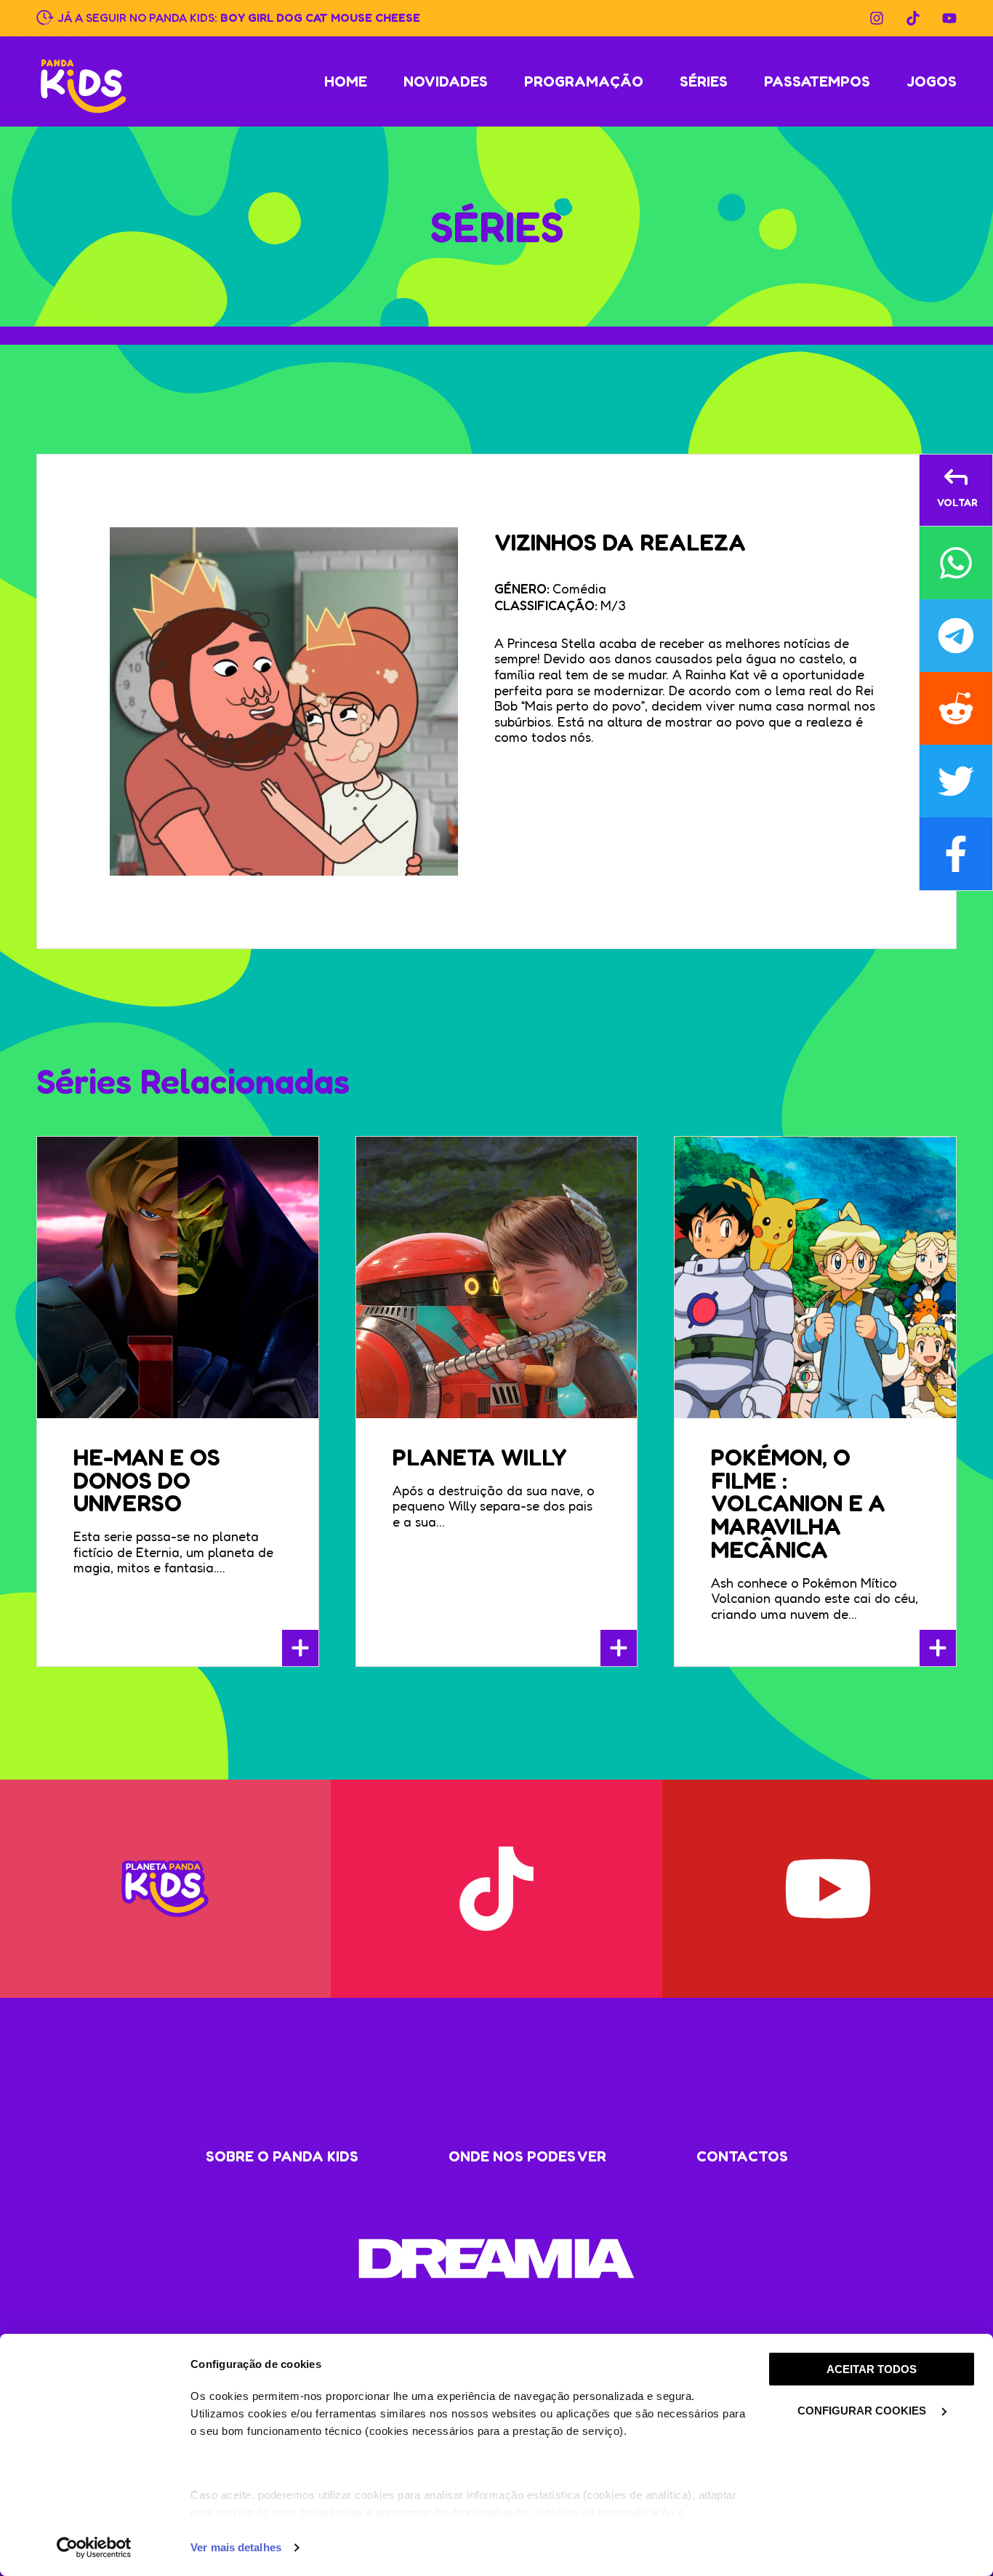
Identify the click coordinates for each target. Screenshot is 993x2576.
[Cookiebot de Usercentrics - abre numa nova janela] (94, 2548)
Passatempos (817, 81)
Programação (584, 81)
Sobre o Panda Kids (282, 2156)
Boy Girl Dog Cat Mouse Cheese (320, 17)
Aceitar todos (872, 2369)
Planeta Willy (480, 1457)
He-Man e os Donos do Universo (147, 1480)
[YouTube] (949, 18)
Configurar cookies (863, 2411)
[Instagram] (877, 18)
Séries (704, 81)
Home (346, 81)
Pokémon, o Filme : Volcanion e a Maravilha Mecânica (798, 1503)
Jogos (932, 81)
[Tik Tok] (913, 18)
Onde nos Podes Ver (527, 2156)
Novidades (446, 81)
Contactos (742, 2156)
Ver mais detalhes (236, 2547)
